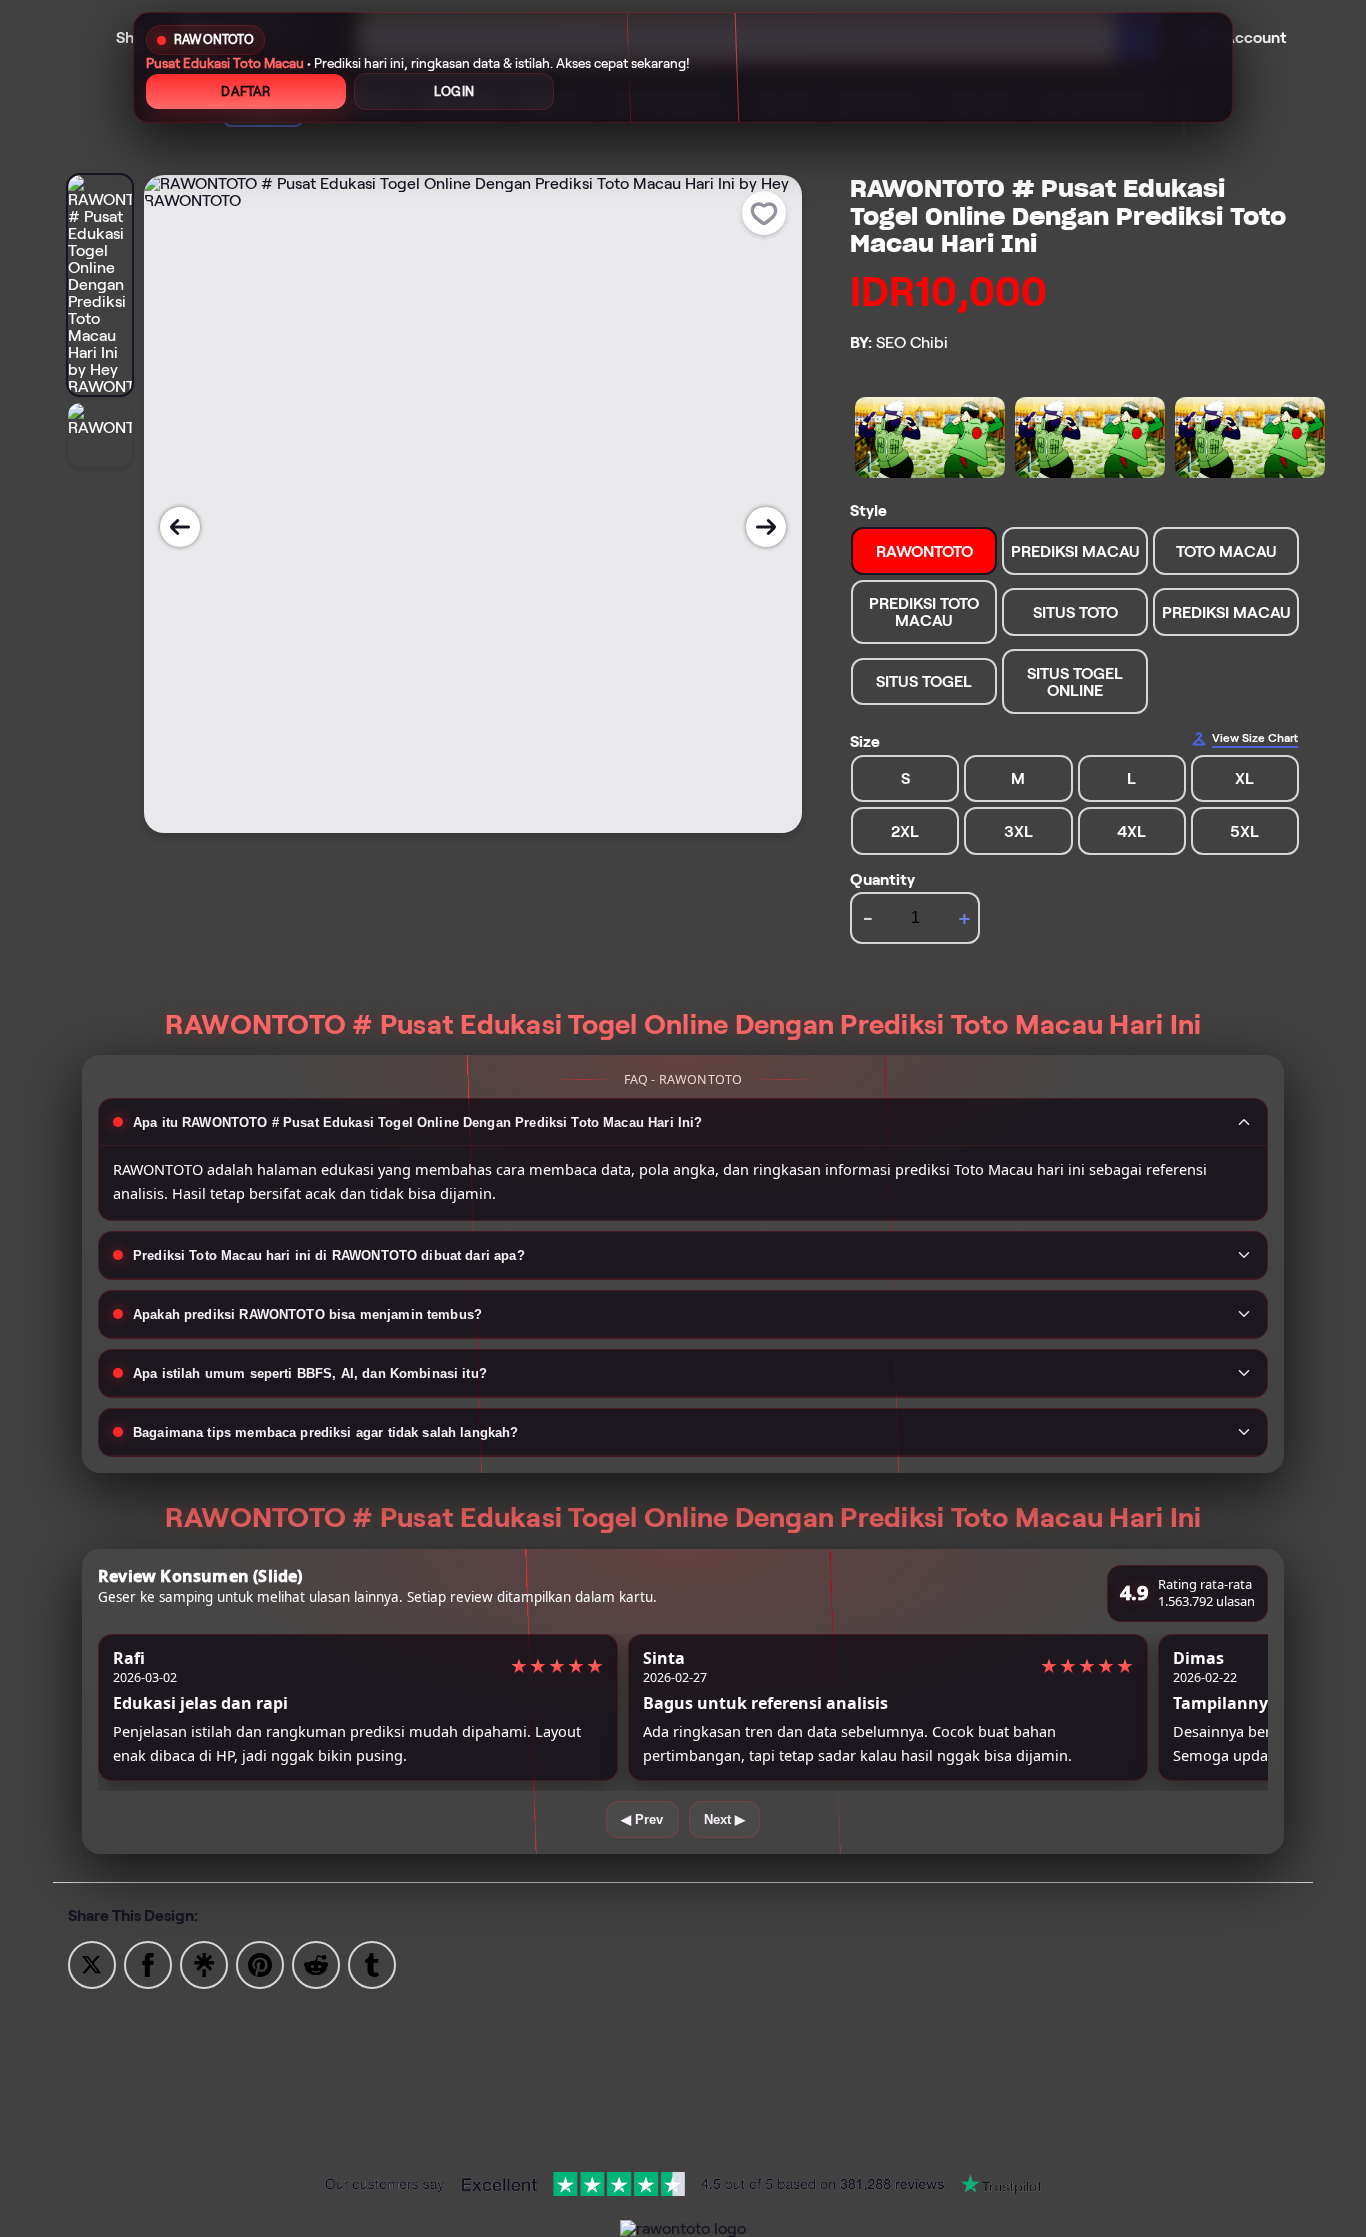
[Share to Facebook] (148, 1963)
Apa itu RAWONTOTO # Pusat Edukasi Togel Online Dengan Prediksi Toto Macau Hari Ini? (417, 1122)
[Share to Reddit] (316, 1963)
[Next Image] (766, 527)
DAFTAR (245, 91)
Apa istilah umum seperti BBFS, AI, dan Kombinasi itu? (310, 1373)
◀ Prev (642, 1819)
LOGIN (454, 91)
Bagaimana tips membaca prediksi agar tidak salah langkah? (326, 1432)
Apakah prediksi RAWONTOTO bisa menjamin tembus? (307, 1314)
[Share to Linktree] (204, 1963)
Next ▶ (725, 1819)
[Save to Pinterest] (260, 1963)
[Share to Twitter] (92, 1963)
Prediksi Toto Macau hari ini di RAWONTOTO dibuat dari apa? (329, 1255)
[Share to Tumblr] (372, 1963)
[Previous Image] (180, 527)
